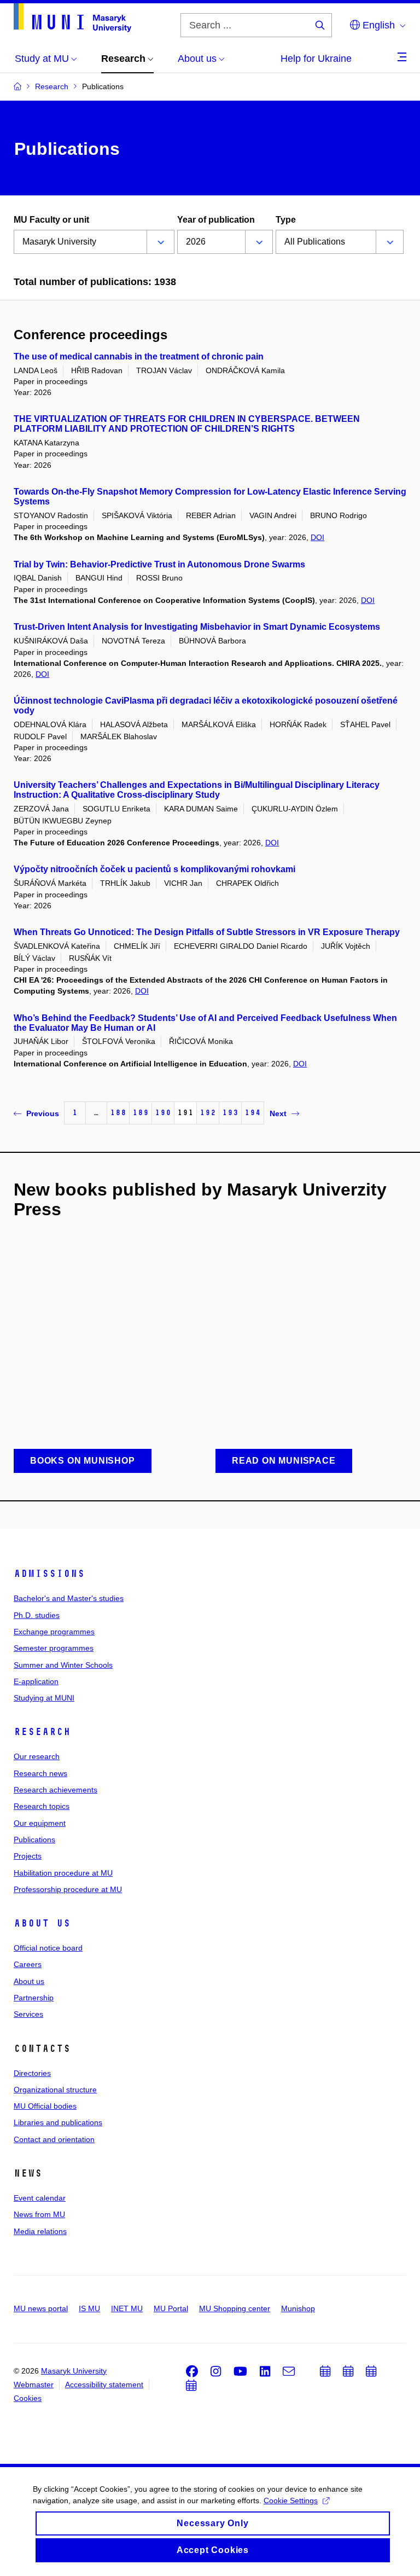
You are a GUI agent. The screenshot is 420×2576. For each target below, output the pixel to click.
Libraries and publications (58, 2122)
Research (42, 1732)
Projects (28, 1856)
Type (286, 220)
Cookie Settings (291, 2500)
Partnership (34, 1998)
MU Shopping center (235, 2308)
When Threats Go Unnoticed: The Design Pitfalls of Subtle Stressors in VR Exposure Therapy (207, 932)
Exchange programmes (54, 1632)
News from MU (39, 2214)
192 (208, 1113)
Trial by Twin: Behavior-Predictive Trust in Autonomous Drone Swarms (159, 564)
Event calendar (40, 2198)
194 (253, 1113)
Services (28, 2014)
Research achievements (56, 1790)
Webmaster (34, 2384)
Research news (40, 1773)
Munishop (298, 2308)
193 (230, 1113)
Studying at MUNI (44, 1698)
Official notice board (48, 1948)
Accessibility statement (104, 2384)
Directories (32, 2073)
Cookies (28, 2398)
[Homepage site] (72, 18)
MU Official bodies (45, 2106)
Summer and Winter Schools (63, 1665)
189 (141, 1113)
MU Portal (171, 2308)
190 (163, 1113)
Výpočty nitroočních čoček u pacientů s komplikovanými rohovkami (154, 869)
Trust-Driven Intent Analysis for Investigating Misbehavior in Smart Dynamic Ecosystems (197, 627)
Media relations (40, 2231)
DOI (317, 537)
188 (118, 1113)
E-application (36, 1681)
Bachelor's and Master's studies (69, 1598)
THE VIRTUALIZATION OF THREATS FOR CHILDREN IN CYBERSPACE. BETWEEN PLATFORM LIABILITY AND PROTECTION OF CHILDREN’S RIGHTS (187, 424)
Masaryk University (74, 2371)
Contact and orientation (54, 2139)
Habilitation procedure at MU (63, 1873)
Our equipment (40, 1823)
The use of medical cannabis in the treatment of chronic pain (139, 356)
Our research (37, 1756)
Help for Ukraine (316, 59)
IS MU (89, 2308)
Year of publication (216, 220)
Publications (34, 1840)
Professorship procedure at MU (68, 1889)
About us (42, 1923)
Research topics (42, 1806)
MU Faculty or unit (51, 220)
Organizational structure (55, 2090)
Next (278, 1113)
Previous (43, 1113)
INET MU (127, 2308)
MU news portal (41, 2308)
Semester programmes (54, 1648)
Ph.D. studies (37, 1615)
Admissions (49, 1574)
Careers (28, 1964)
